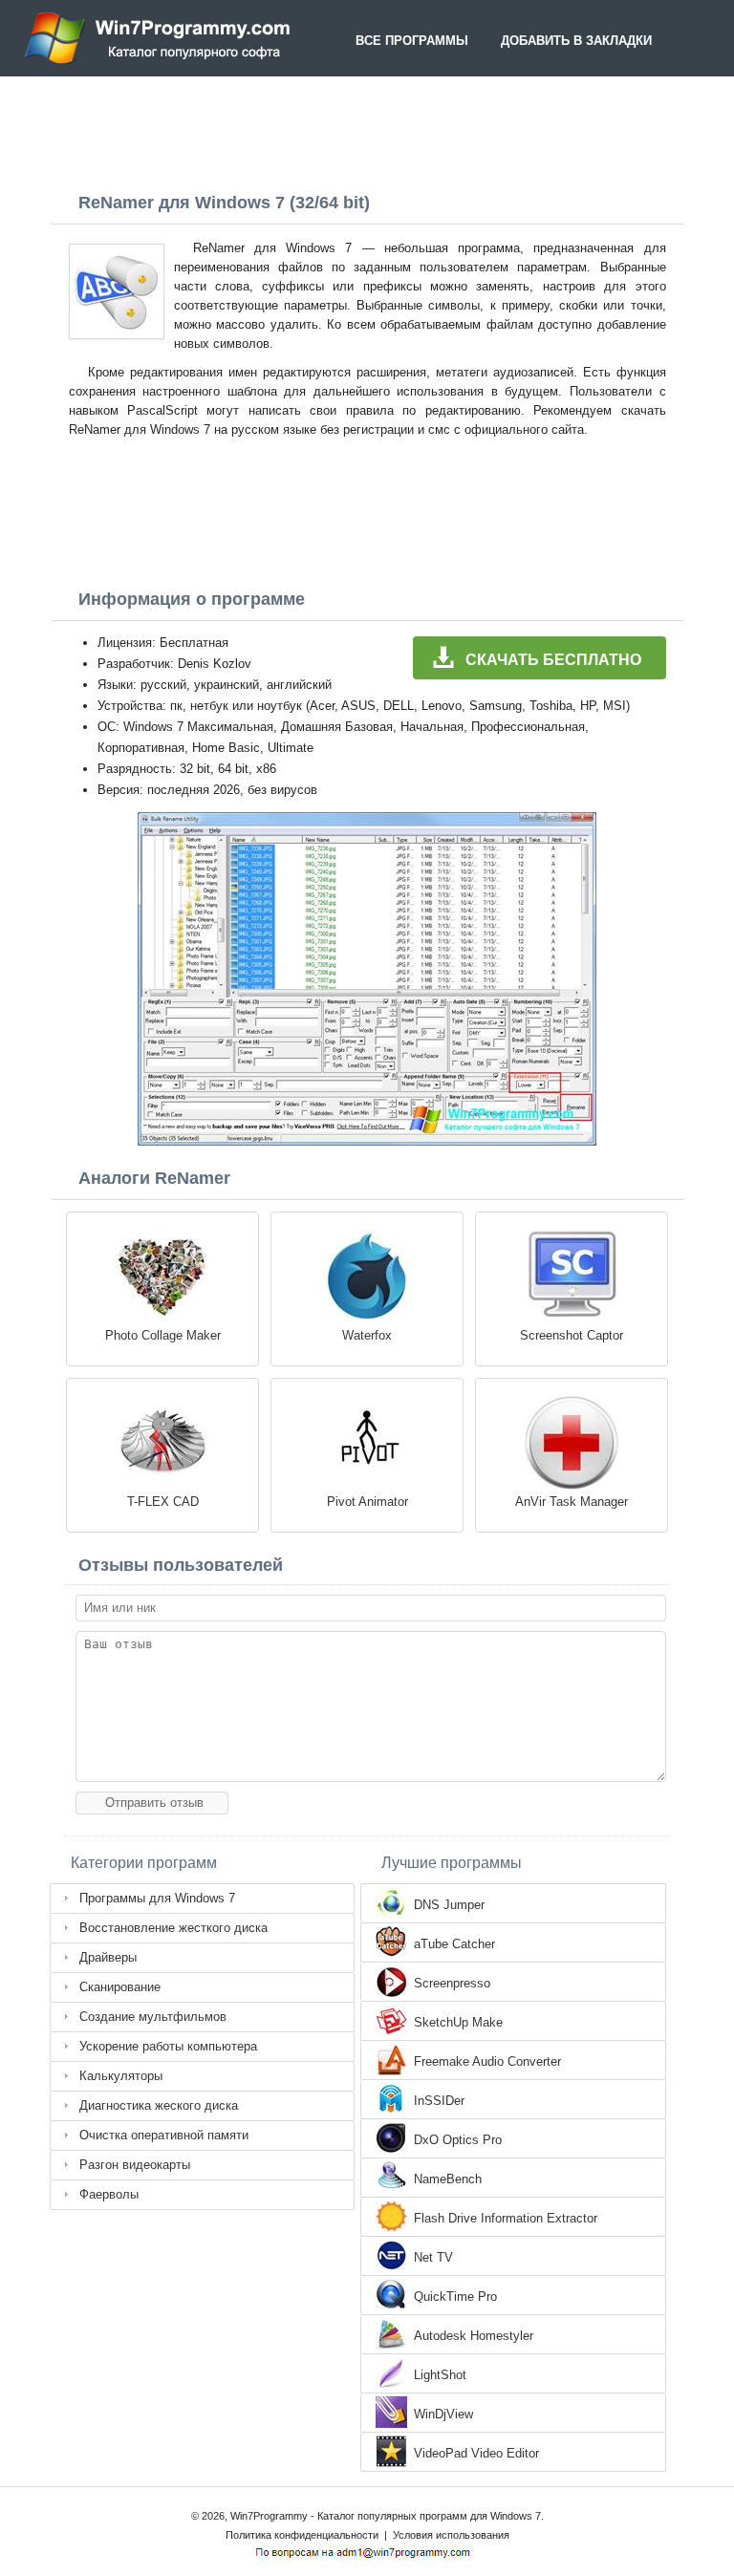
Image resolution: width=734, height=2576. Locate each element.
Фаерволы (109, 2194)
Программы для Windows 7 (157, 1898)
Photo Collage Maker (163, 1335)
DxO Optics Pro (458, 2140)
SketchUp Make (458, 2022)
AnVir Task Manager (572, 1502)
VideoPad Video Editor (476, 2453)
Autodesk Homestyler (474, 2336)
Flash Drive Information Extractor (506, 2218)
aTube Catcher (454, 1944)
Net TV (433, 2257)
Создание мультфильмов (153, 2017)
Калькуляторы (121, 2076)
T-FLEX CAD (163, 1502)
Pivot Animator (367, 1502)
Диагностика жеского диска (159, 2105)
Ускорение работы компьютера (168, 2046)
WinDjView (443, 2414)
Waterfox (367, 1335)
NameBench (448, 2179)
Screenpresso (452, 1983)
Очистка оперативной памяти (164, 2135)
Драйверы (108, 1957)
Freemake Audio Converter (487, 2061)
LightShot (440, 2375)
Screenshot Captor (572, 1335)
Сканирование (120, 1987)
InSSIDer (439, 2101)
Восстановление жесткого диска (173, 1928)
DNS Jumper (449, 1905)
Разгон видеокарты (135, 2165)
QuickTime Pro (455, 2297)
